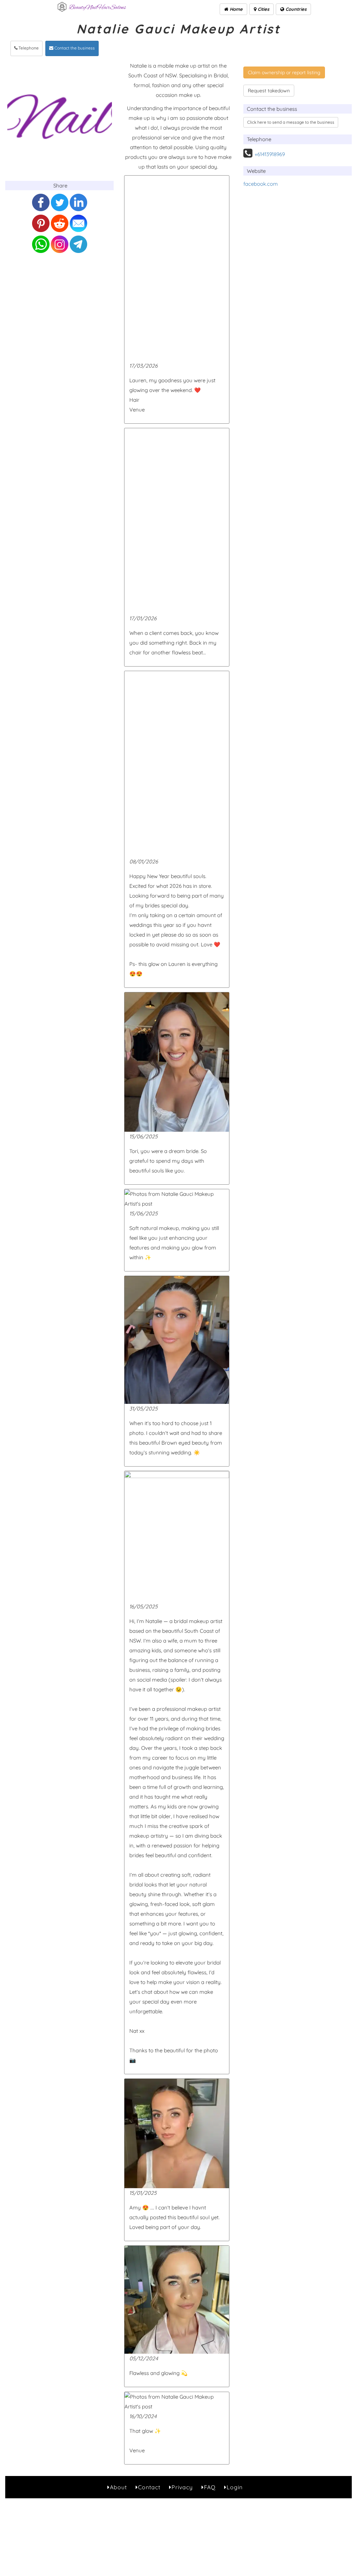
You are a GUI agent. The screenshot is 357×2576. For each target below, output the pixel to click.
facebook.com (261, 184)
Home (236, 9)
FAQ (210, 2487)
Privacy (182, 2487)
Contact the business (74, 48)
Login (235, 2487)
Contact (149, 2487)
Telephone (28, 48)
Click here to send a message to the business (291, 122)
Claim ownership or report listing (284, 72)
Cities (263, 9)
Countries (295, 9)
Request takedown (269, 91)
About (118, 2487)
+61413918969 (270, 154)
